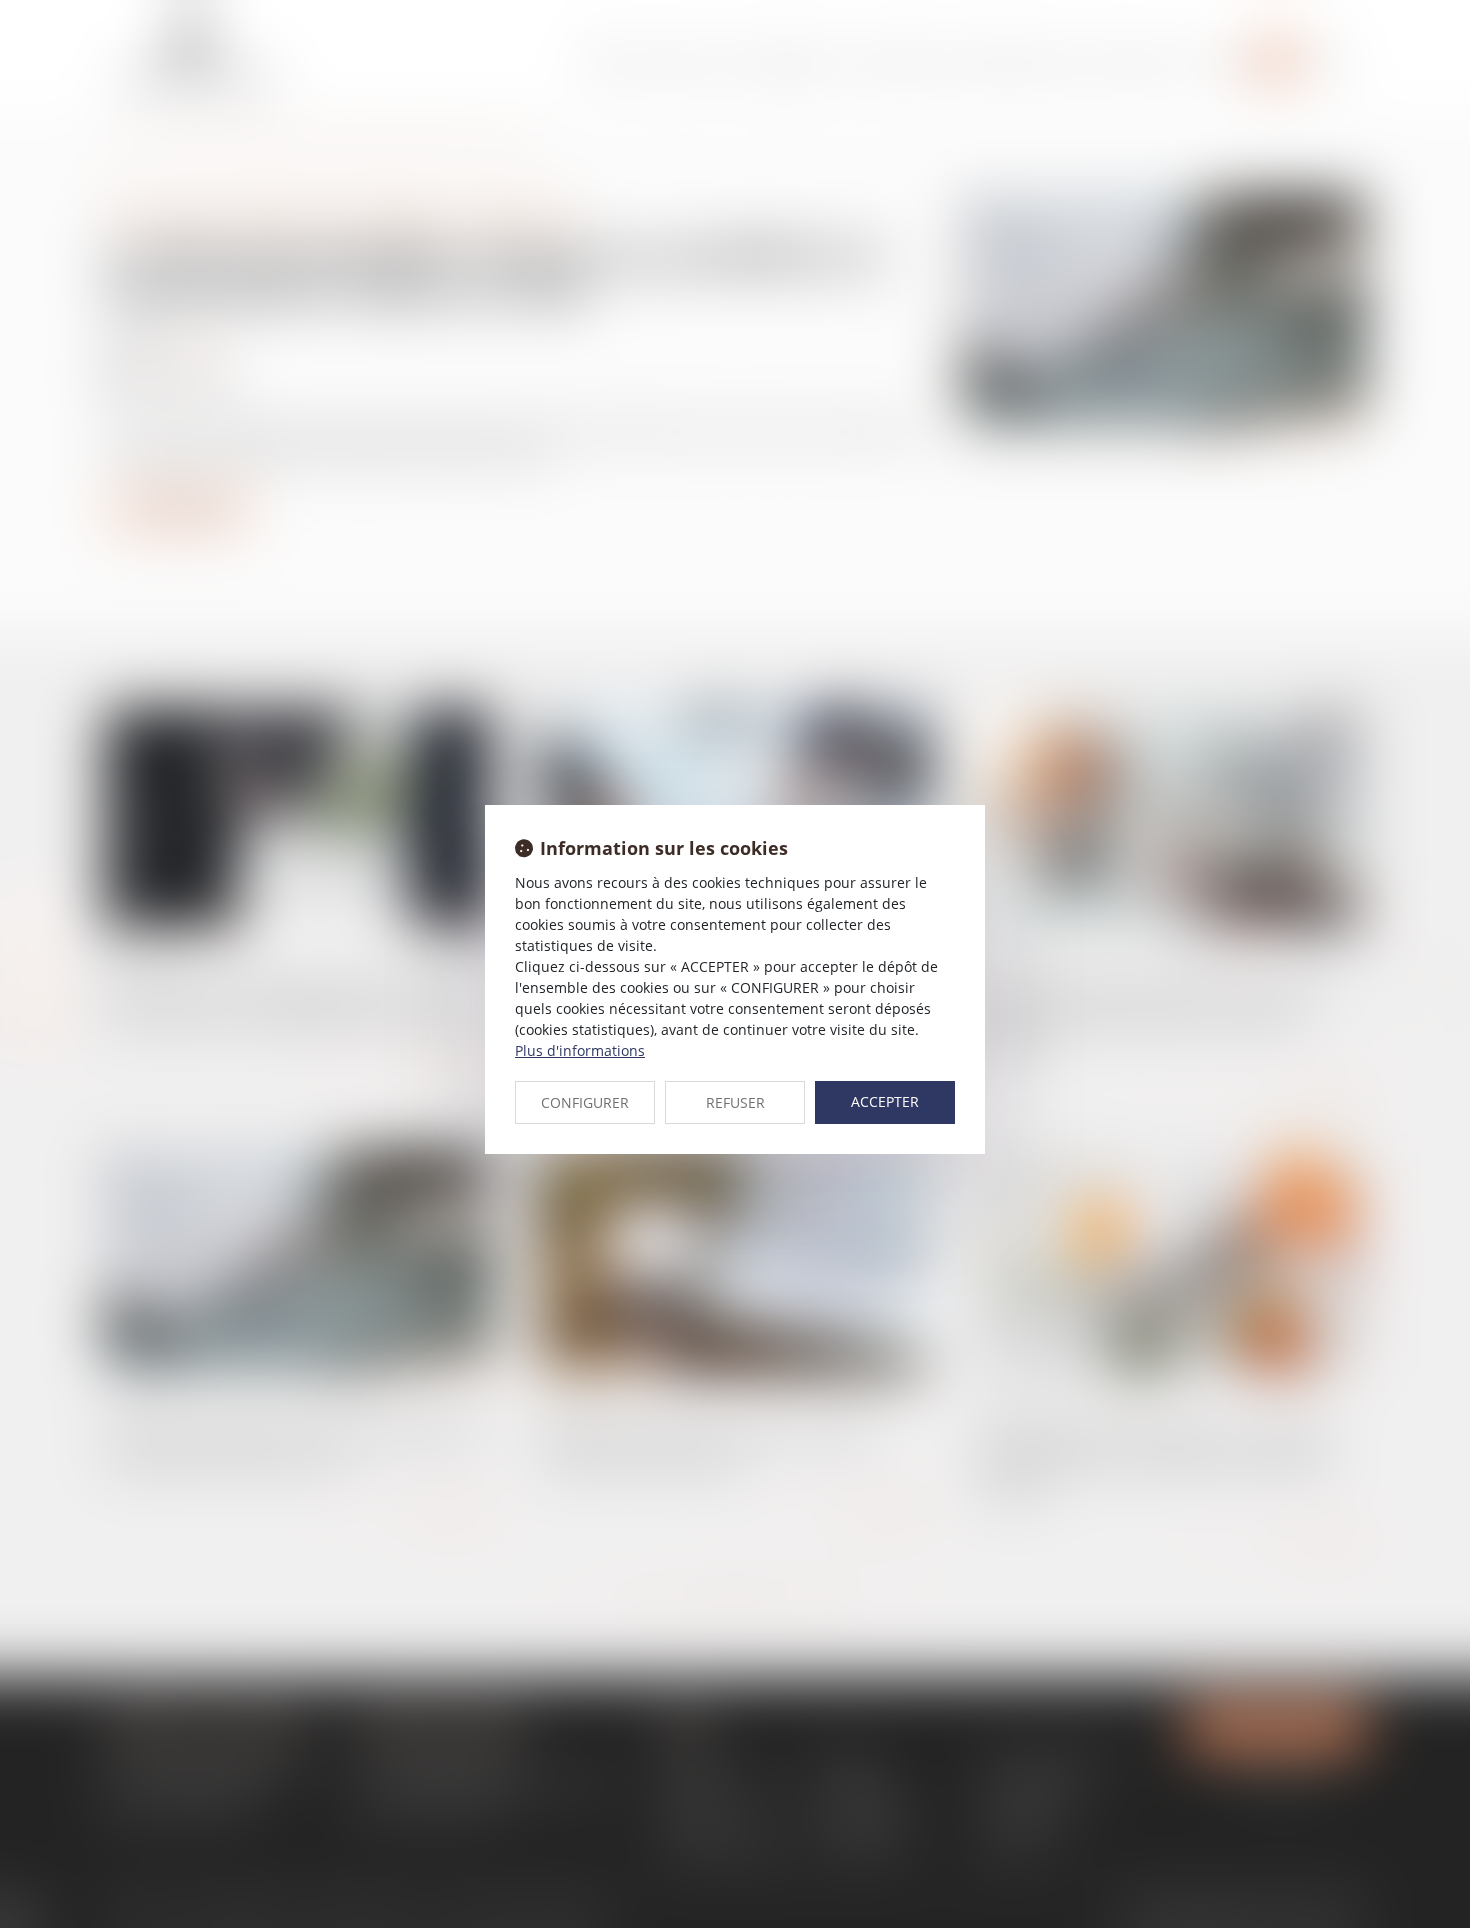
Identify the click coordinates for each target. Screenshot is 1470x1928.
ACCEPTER (885, 1101)
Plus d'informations (580, 1050)
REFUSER (735, 1102)
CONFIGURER (585, 1102)
